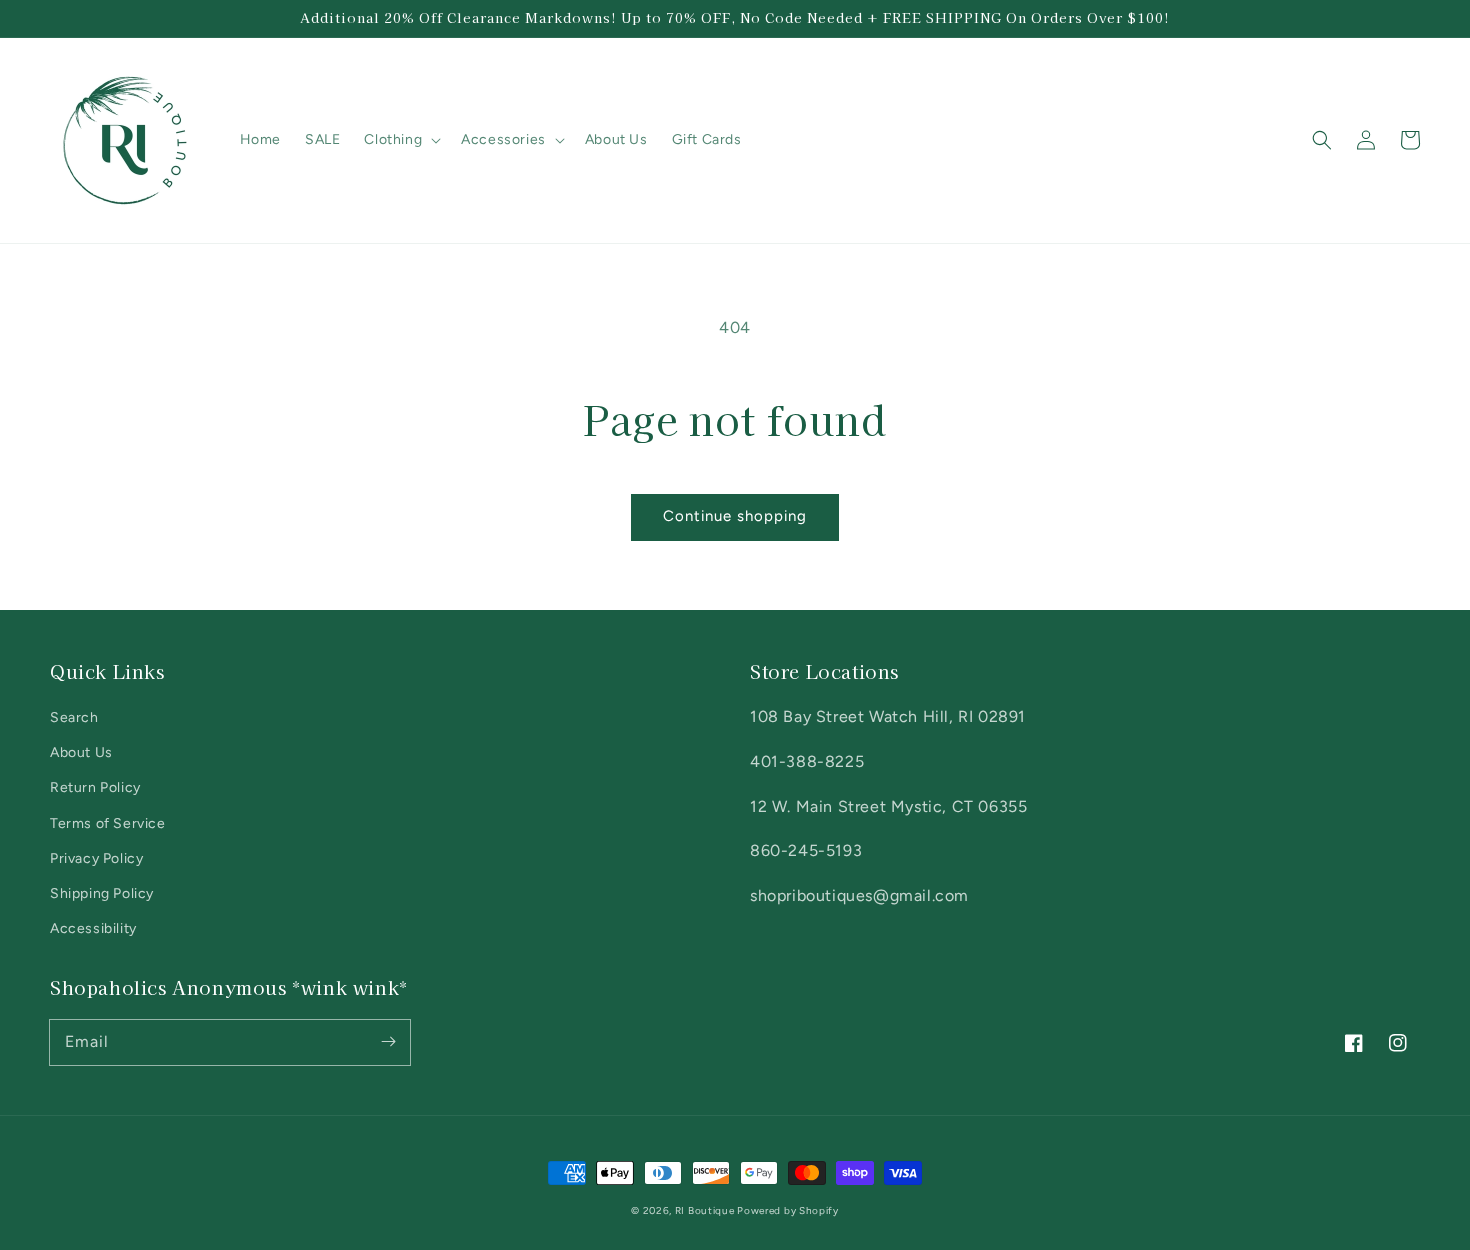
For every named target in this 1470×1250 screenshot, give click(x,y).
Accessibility (93, 928)
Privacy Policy (96, 858)
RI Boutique (706, 1210)
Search (74, 717)
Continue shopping (735, 516)
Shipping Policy (102, 893)
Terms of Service (108, 823)
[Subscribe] (388, 1042)
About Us (81, 752)
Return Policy (95, 787)
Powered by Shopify (788, 1210)
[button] (1322, 140)
